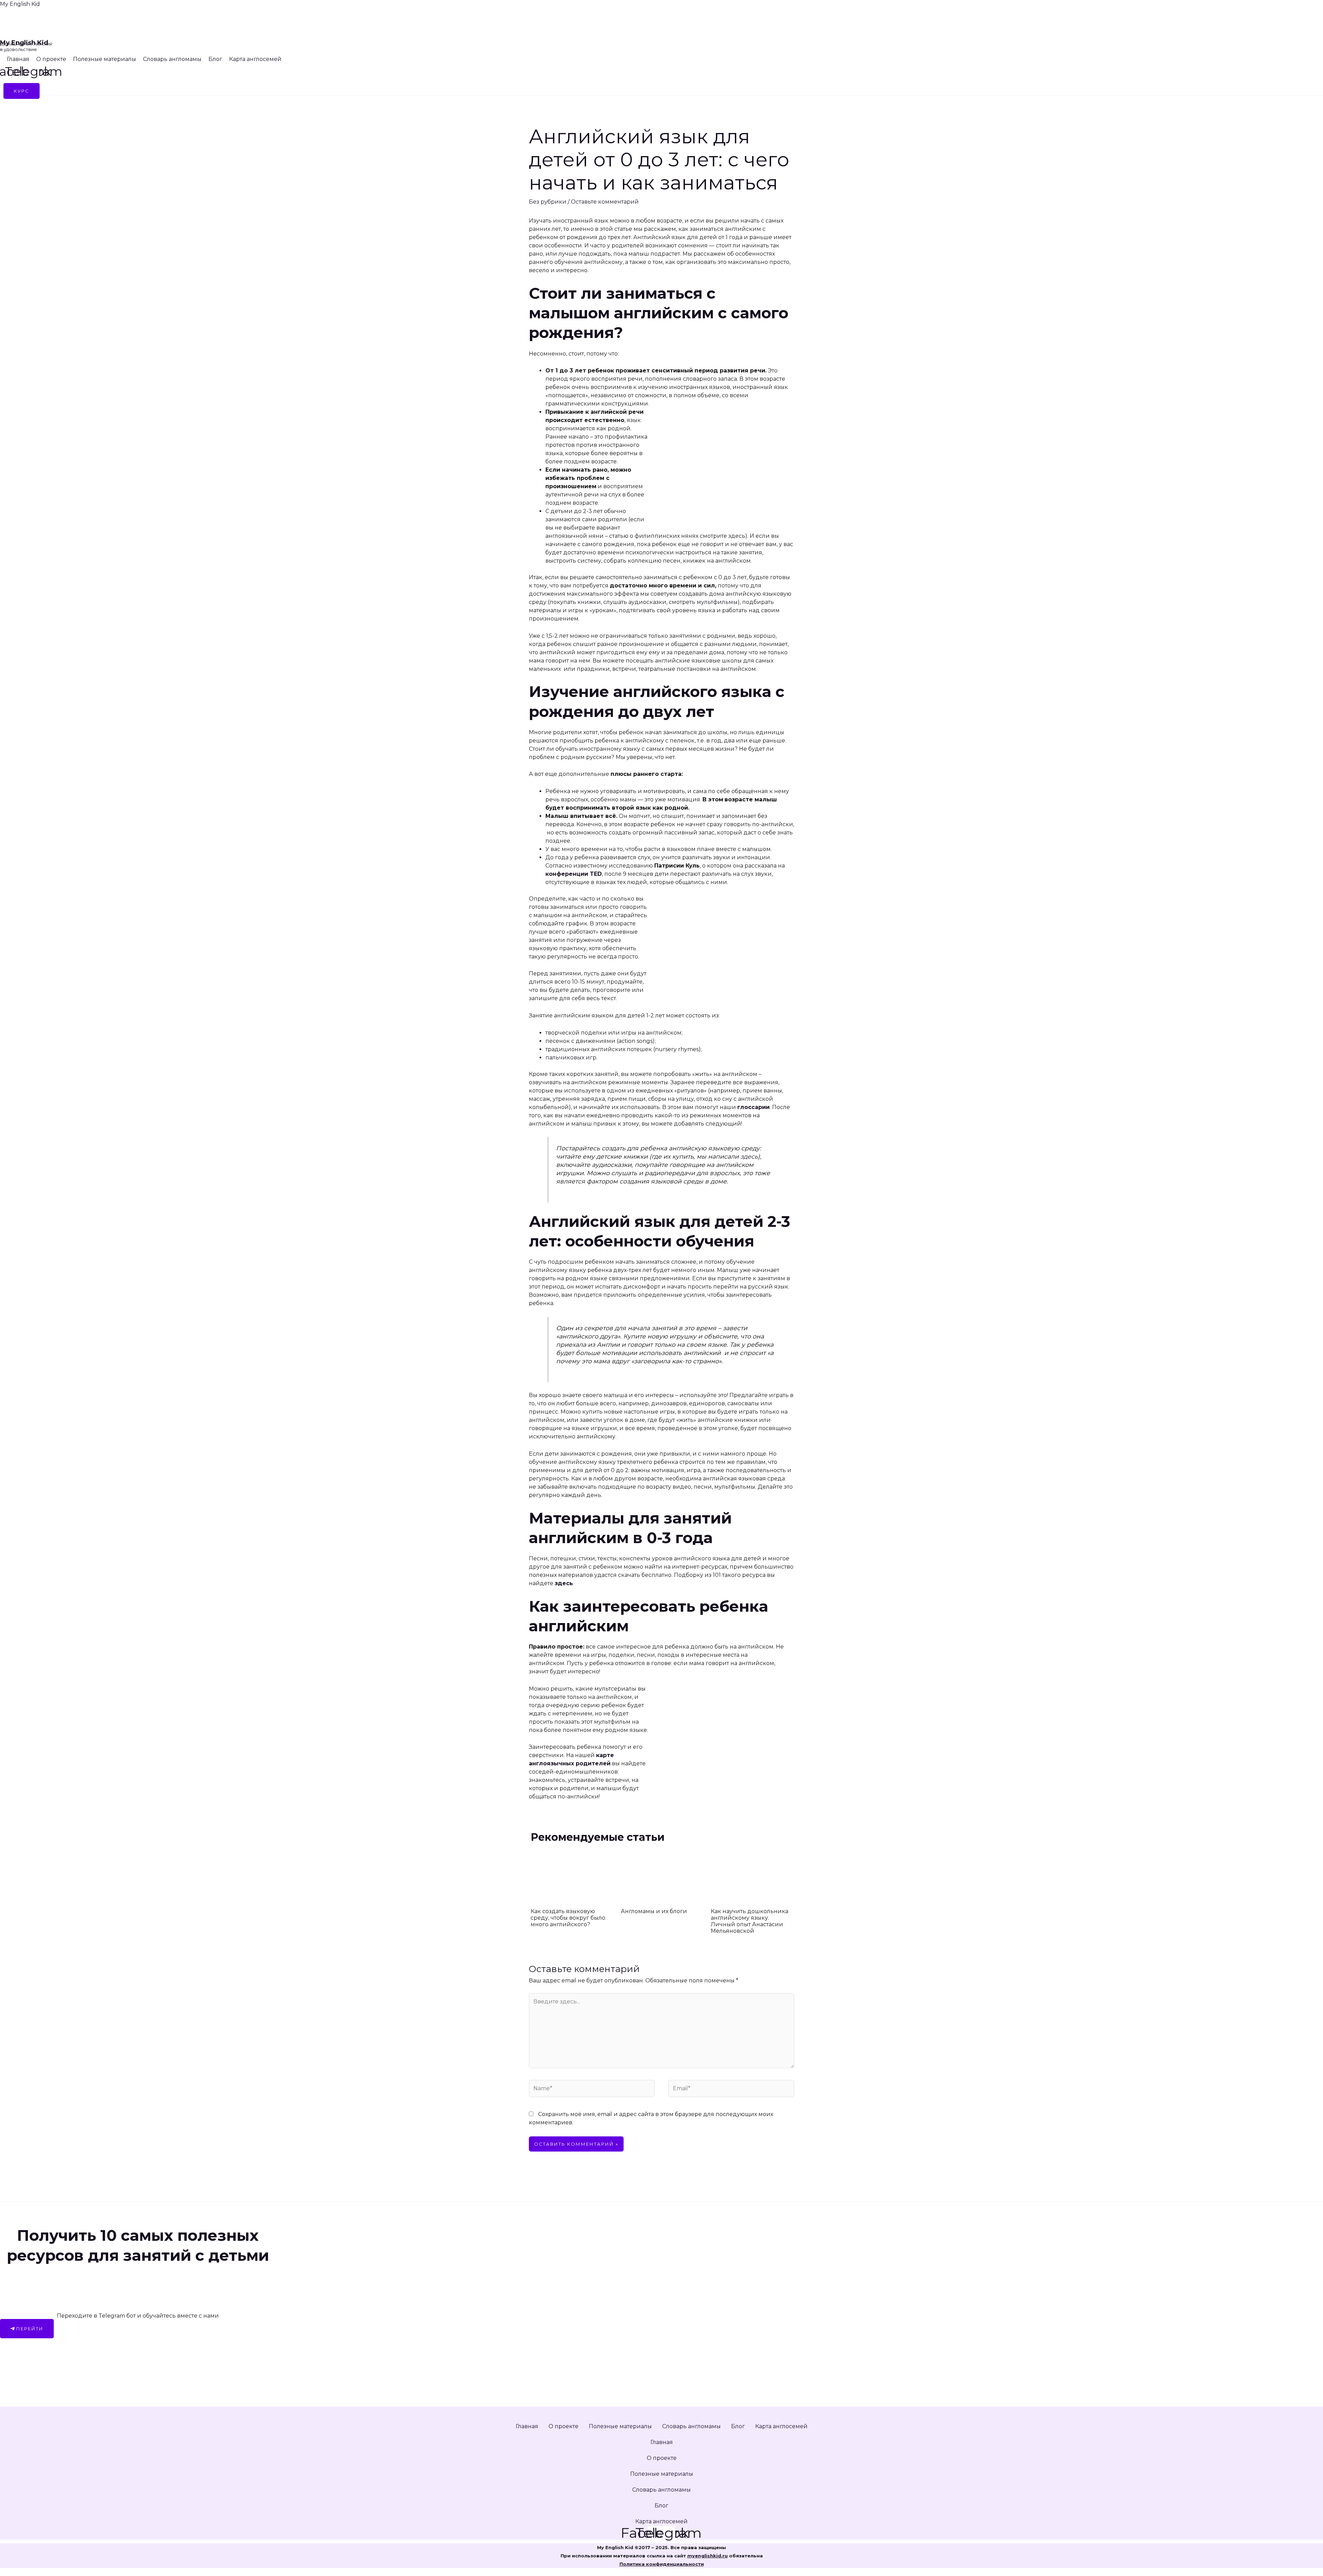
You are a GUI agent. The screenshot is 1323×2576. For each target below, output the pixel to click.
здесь (737, 536)
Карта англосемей (255, 59)
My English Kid (20, 4)
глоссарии (753, 1107)
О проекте (51, 59)
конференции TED (574, 874)
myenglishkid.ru (707, 2556)
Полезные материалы (105, 59)
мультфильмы (717, 602)
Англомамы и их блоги (654, 1911)
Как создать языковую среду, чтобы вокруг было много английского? (568, 1918)
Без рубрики (548, 202)
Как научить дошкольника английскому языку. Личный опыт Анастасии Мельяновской (750, 1921)
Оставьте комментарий (605, 202)
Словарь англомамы (172, 59)
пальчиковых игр (571, 1058)
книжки (589, 602)
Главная (18, 59)
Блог (215, 59)
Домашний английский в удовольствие (26, 47)
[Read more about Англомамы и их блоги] (662, 1876)
